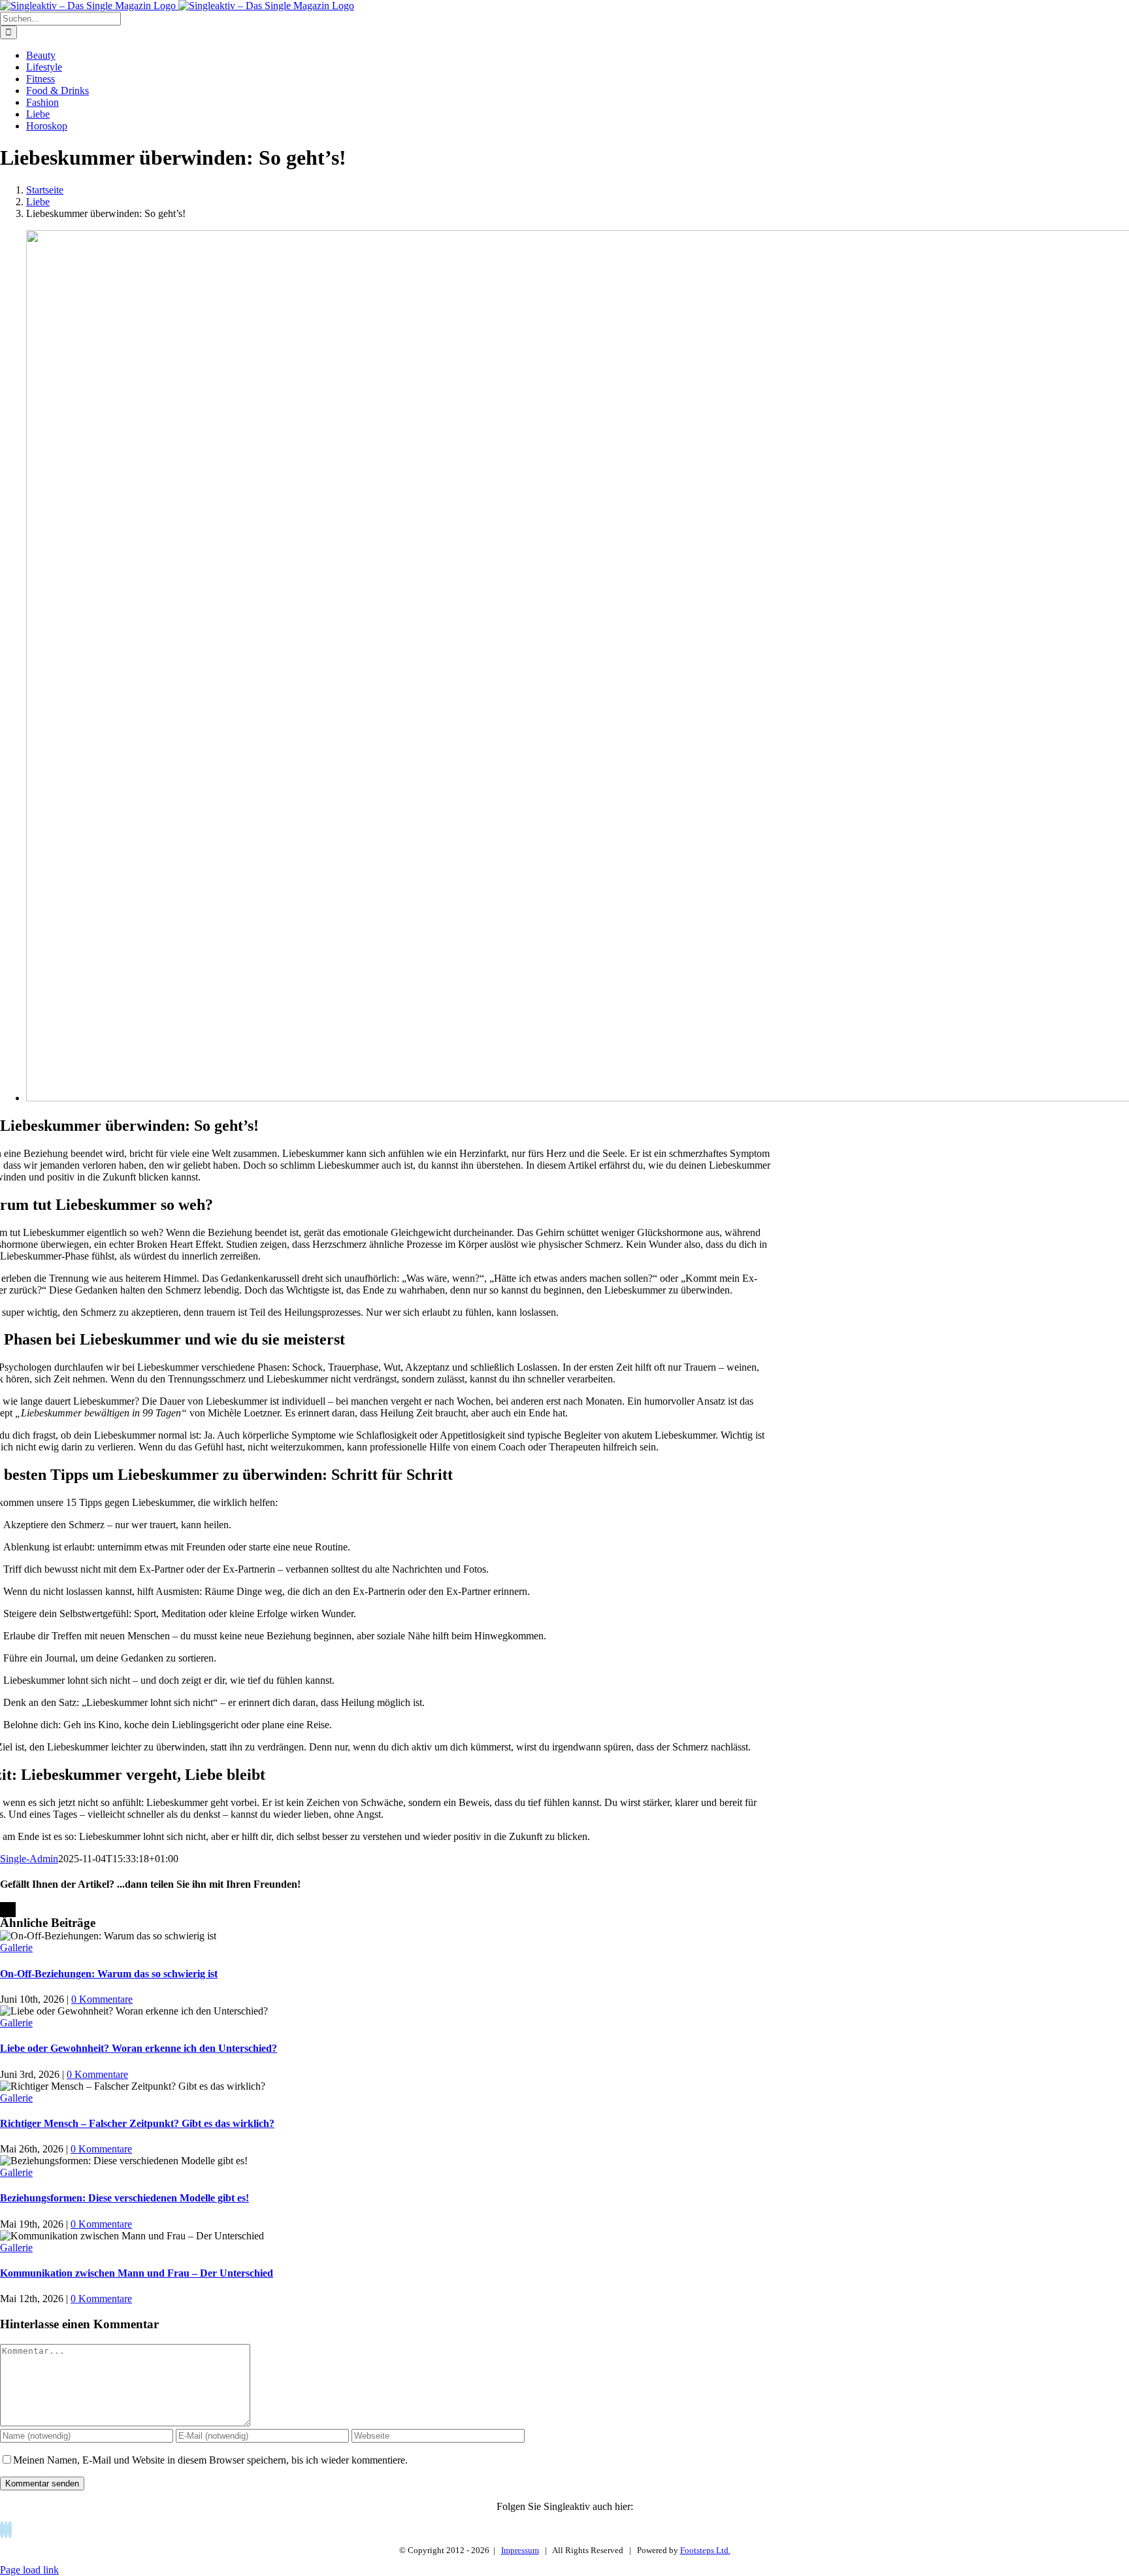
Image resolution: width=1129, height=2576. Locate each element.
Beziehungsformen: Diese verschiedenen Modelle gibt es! (124, 2198)
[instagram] (10, 2530)
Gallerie (16, 1948)
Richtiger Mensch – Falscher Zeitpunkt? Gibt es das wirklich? (137, 2123)
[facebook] (2, 2530)
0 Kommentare (102, 1999)
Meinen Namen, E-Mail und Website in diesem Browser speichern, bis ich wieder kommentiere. (210, 2460)
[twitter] (6, 2530)
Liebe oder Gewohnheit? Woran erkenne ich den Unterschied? (139, 2048)
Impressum (520, 2550)
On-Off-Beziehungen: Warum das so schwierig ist (109, 1974)
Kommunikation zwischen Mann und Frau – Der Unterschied (137, 2273)
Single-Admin (29, 1859)
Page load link (29, 2570)
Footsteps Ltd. (705, 2550)
